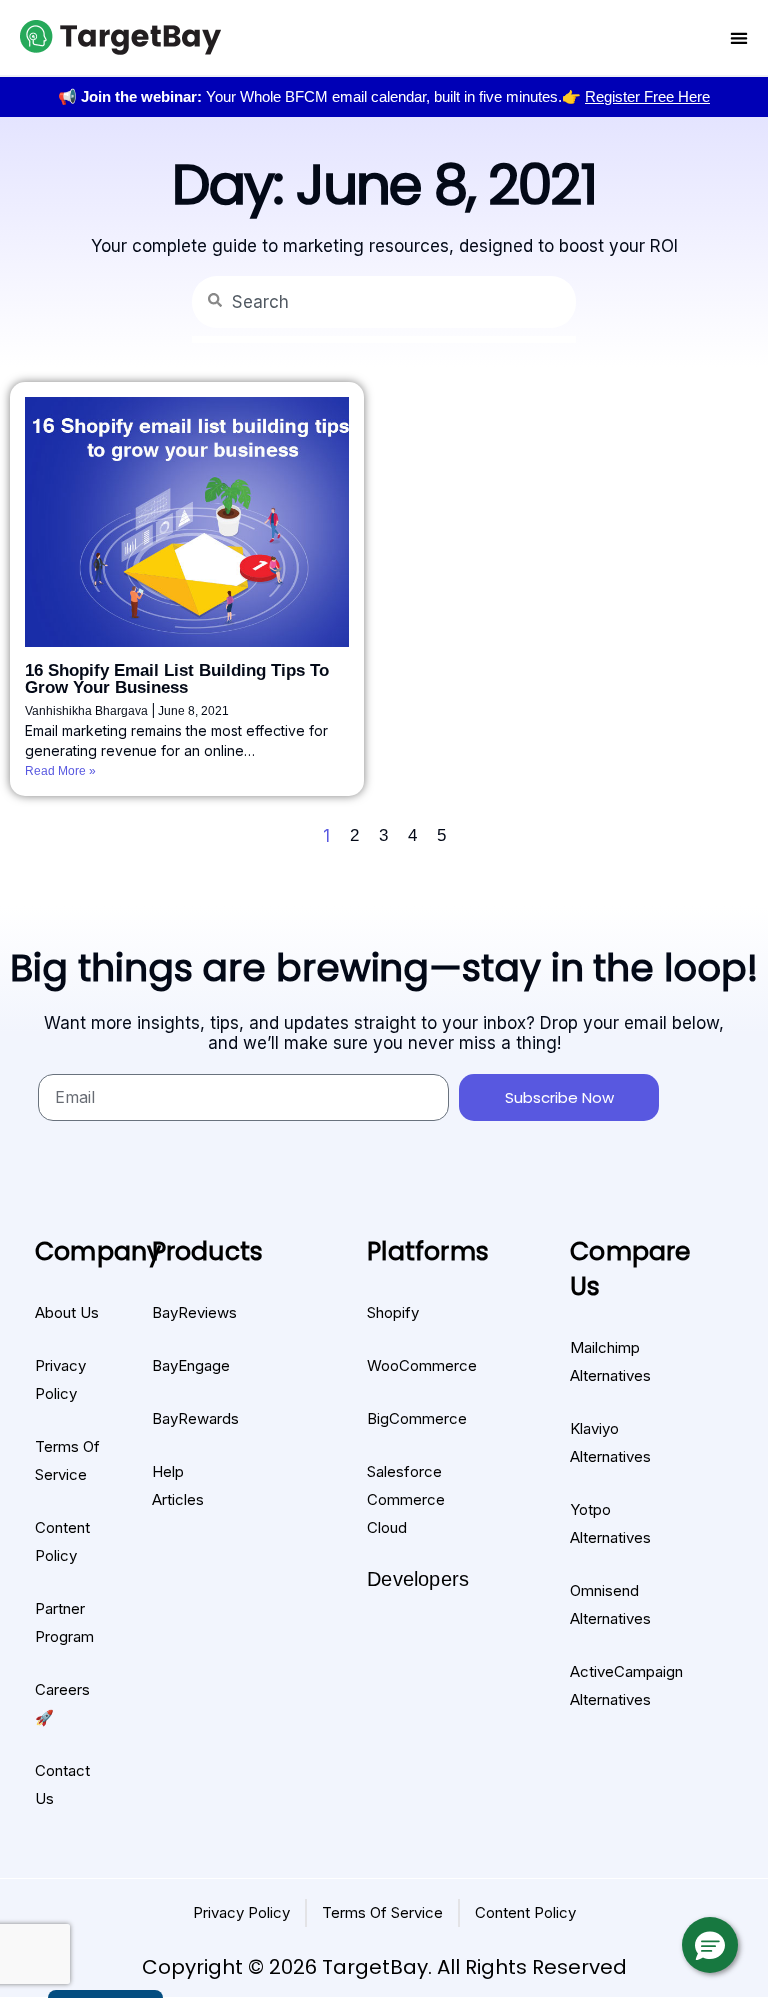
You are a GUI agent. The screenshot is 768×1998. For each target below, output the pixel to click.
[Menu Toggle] (739, 38)
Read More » (60, 771)
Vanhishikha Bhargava (88, 711)
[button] (710, 1945)
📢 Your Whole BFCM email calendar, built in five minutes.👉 (384, 96)
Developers (418, 1579)
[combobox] (384, 302)
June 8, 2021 (193, 711)
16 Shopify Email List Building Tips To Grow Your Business (177, 679)
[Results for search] (384, 339)
